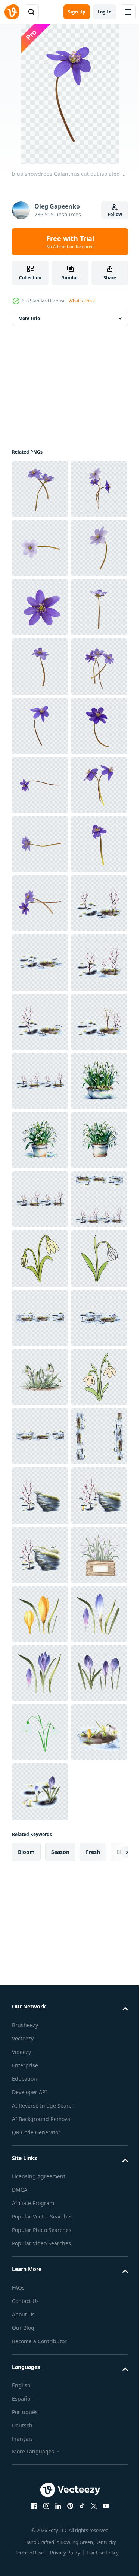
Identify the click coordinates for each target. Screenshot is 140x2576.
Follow (115, 214)
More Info (29, 318)
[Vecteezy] (12, 12)
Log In (105, 12)
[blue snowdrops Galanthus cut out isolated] (40, 489)
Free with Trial (70, 242)
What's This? (82, 301)
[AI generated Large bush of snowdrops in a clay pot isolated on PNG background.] (40, 1732)
